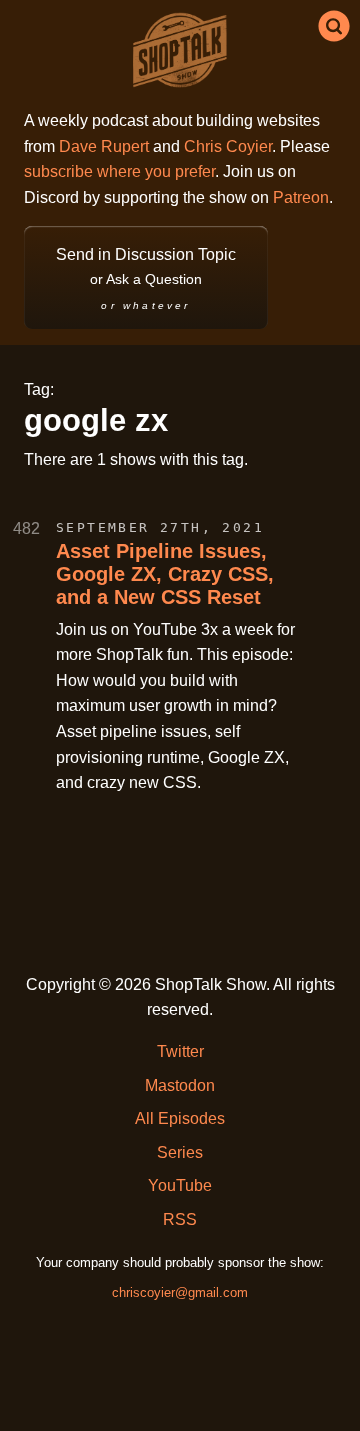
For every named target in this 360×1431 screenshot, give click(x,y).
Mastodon (180, 1085)
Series (180, 1152)
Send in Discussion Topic (146, 278)
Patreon (301, 197)
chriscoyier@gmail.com (180, 1292)
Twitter (180, 1051)
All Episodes (180, 1118)
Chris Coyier (228, 146)
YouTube (180, 1185)
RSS (180, 1219)
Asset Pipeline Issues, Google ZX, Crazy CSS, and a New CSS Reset (165, 574)
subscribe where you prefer (119, 171)
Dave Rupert (104, 146)
